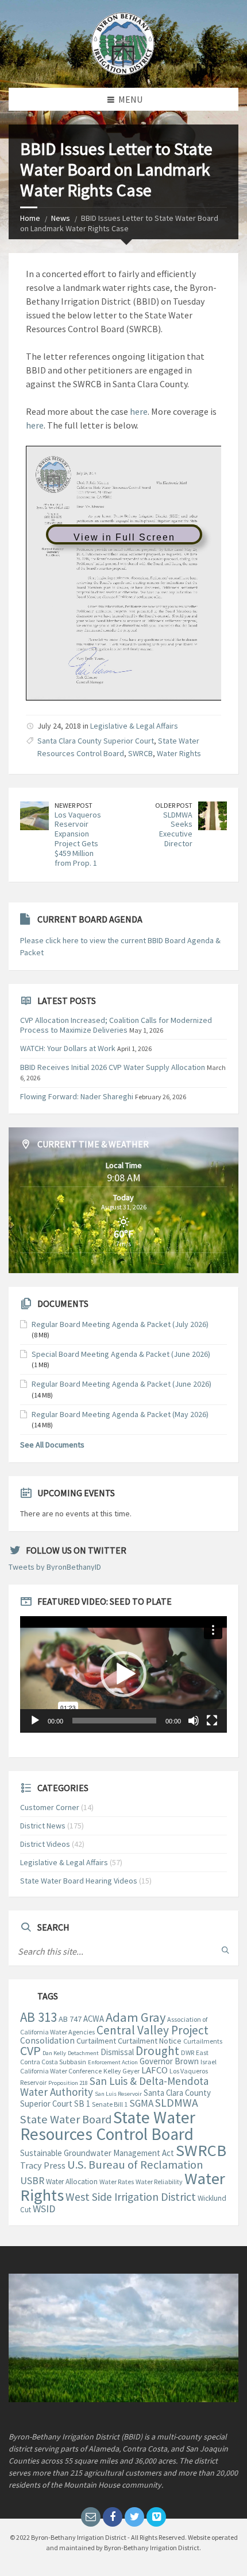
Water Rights (179, 753)
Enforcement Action (113, 2062)
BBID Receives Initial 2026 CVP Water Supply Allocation (113, 1067)
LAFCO (155, 2070)
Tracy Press (43, 2165)
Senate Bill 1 (110, 2104)
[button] (123, 1674)
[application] (123, 1674)
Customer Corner (50, 1807)
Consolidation (47, 2040)
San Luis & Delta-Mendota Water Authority (114, 2086)
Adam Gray (136, 2017)
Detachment (83, 2053)
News (61, 218)
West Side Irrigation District (131, 2197)
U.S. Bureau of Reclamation (135, 2165)
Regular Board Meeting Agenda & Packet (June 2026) (121, 1384)
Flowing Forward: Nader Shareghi (77, 1096)
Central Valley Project (153, 2030)
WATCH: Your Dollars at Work (68, 1048)
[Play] (35, 1721)
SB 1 (82, 2104)
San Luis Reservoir (118, 2094)
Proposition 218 (68, 2083)
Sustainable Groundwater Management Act (97, 2153)
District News (43, 1826)
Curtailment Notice (150, 2041)
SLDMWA (177, 2103)
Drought (157, 2051)
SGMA (141, 2103)
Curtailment (96, 2041)
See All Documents (52, 1445)
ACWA (94, 2019)
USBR (32, 2181)
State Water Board (66, 2119)
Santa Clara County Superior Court (96, 741)
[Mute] (194, 1721)
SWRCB (140, 753)
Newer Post (74, 805)
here (139, 411)
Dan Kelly (54, 2053)
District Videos (45, 1844)
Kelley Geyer (121, 2071)
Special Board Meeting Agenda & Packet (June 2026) (121, 1354)
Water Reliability (159, 2182)
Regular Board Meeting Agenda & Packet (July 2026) (120, 1324)
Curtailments (203, 2041)
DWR (188, 2052)
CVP (30, 2050)
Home (30, 218)
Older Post (174, 805)
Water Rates (117, 2182)
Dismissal (117, 2052)
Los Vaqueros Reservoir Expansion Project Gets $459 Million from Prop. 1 (78, 839)
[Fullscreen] (212, 1721)
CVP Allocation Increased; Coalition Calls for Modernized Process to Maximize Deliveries (116, 1025)
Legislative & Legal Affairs (134, 726)
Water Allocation (72, 2182)
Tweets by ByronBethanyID (55, 1567)
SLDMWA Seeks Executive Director (176, 829)
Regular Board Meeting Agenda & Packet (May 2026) (120, 1414)
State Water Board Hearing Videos (79, 1881)
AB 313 (38, 2017)
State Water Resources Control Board (108, 2126)
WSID (44, 2209)
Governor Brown (169, 2061)
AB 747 (70, 2019)
